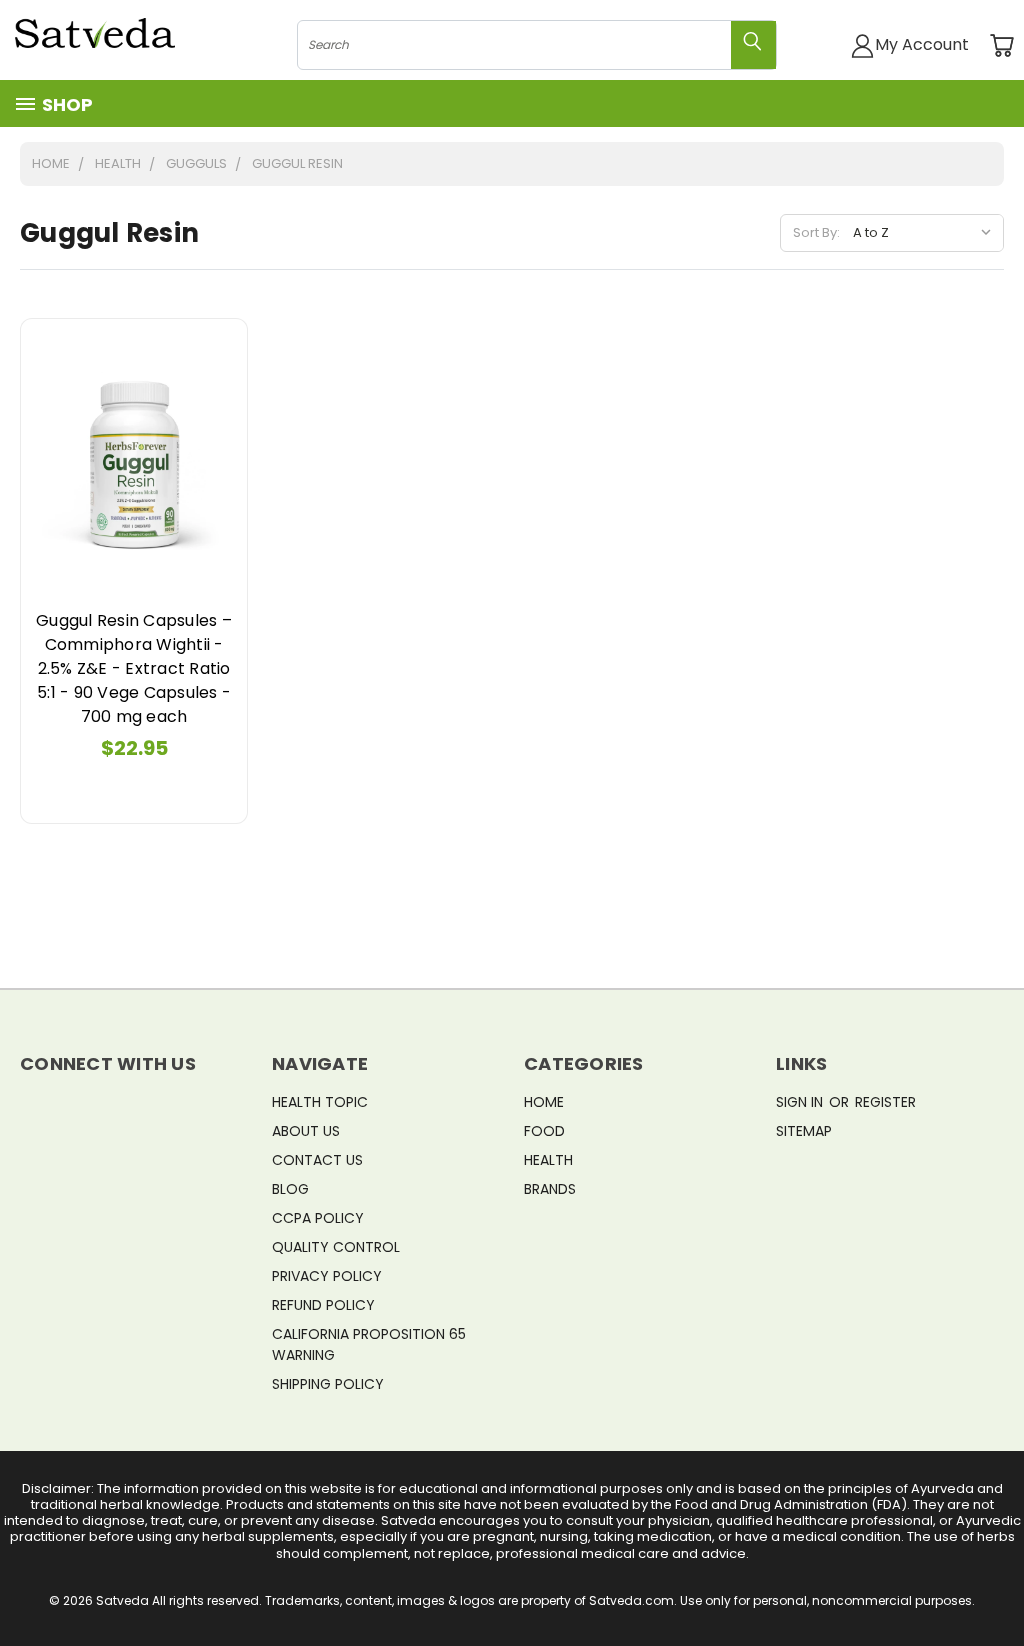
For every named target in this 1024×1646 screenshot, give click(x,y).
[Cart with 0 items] (1001, 45)
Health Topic (320, 1102)
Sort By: (816, 232)
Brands (550, 1189)
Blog (290, 1189)
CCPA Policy (318, 1218)
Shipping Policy (328, 1384)
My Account (922, 44)
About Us (306, 1131)
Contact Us (317, 1160)
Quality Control (336, 1247)
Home (544, 1102)
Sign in (801, 1102)
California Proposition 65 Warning (369, 1344)
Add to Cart (134, 460)
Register (885, 1102)
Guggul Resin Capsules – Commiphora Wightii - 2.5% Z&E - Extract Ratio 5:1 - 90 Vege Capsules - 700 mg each (134, 668)
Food (544, 1131)
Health (548, 1160)
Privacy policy (327, 1276)
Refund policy (323, 1305)
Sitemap (804, 1131)
